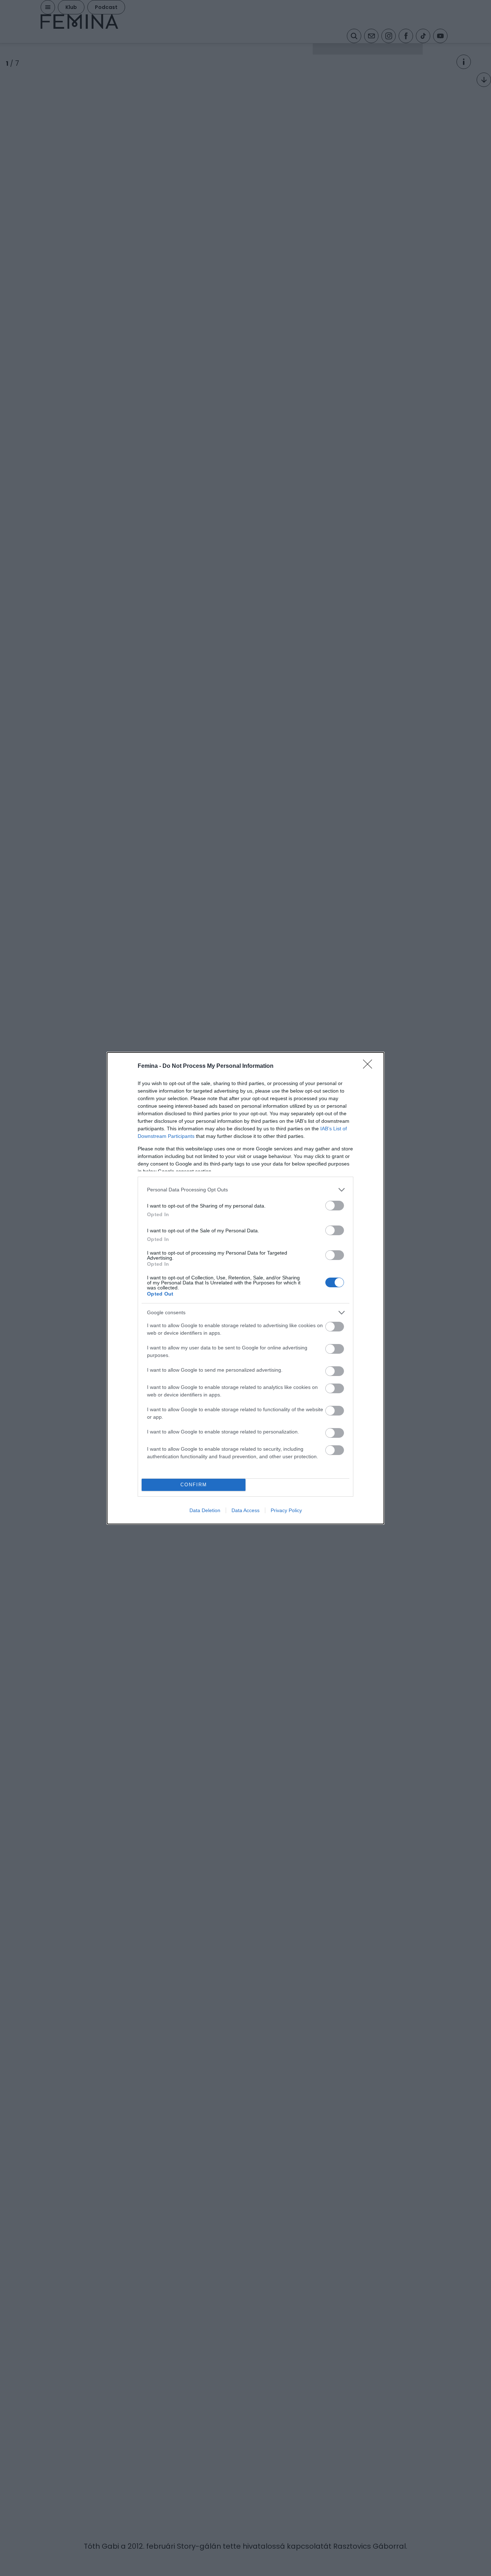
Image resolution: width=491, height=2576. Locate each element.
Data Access (245, 1510)
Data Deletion (205, 1510)
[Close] (370, 1066)
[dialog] (245, 1288)
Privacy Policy (286, 1510)
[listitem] (245, 1190)
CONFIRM (194, 1485)
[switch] (335, 1206)
